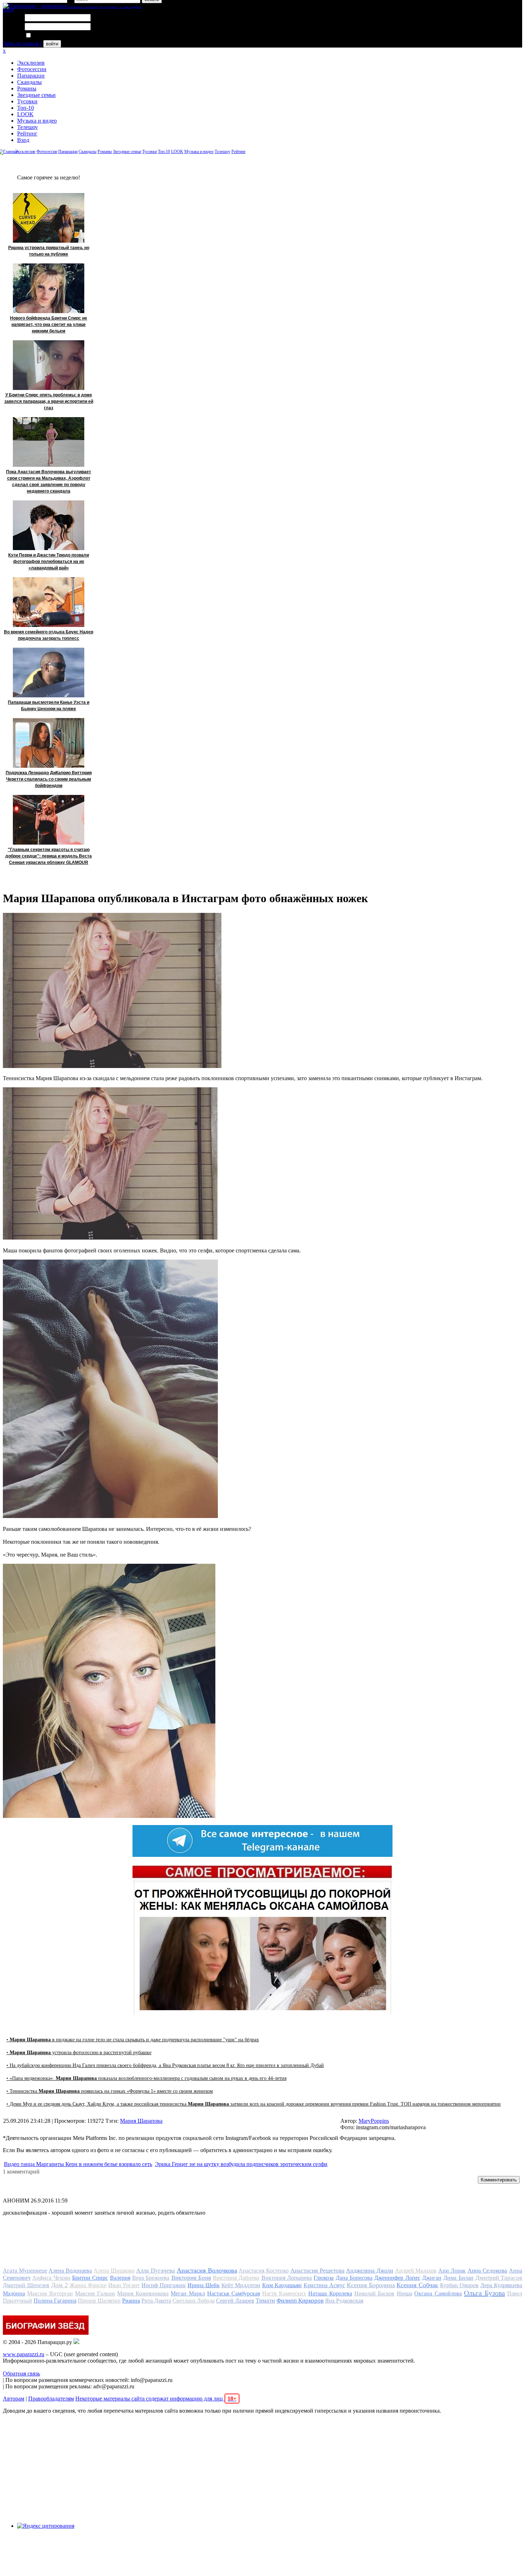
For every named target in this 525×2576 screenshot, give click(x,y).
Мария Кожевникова (143, 2293)
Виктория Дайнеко (236, 2278)
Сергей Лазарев (235, 2301)
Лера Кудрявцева (501, 2285)
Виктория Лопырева (287, 2278)
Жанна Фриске (88, 2285)
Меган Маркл (188, 2293)
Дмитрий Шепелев (26, 2285)
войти (52, 44)
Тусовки (27, 101)
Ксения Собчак (417, 2285)
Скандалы (29, 82)
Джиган (432, 2278)
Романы (27, 88)
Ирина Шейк (204, 2285)
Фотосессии (32, 69)
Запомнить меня (52, 36)
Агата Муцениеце (25, 2271)
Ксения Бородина (371, 2285)
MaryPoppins (374, 2121)
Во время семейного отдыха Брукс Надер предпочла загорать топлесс (49, 635)
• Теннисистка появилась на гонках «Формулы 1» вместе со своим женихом (110, 2091)
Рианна (131, 2301)
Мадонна (14, 2293)
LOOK (25, 114)
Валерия (120, 2278)
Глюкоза (324, 2278)
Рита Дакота (156, 2301)
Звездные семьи (36, 95)
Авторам (14, 2399)
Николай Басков (374, 2293)
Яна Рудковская (344, 2301)
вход (8, 9)
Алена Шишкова (114, 2271)
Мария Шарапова (141, 2121)
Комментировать (499, 2180)
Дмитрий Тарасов (499, 2278)
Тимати (265, 2301)
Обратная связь (21, 2374)
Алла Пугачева (156, 2271)
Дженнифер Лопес (397, 2278)
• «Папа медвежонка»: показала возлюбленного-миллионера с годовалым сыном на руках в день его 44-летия (146, 2078)
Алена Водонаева (70, 2271)
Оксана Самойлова (438, 2293)
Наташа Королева (330, 2293)
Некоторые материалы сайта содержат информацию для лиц (156, 2399)
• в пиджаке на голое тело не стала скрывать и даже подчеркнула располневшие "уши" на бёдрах (133, 2040)
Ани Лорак (452, 2271)
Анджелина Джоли (370, 2271)
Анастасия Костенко (264, 2271)
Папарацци (31, 76)
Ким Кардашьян (282, 2285)
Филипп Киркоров (300, 2301)
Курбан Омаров (459, 2285)
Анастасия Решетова (317, 2271)
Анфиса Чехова (51, 2278)
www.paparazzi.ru (24, 2354)
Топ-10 (26, 108)
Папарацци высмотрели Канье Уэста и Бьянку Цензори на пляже (49, 706)
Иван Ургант (124, 2285)
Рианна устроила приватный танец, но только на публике (49, 251)
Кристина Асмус (324, 2285)
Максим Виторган (50, 2293)
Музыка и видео (37, 121)
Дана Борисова (354, 2278)
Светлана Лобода (194, 2301)
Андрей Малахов (416, 2271)
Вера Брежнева (151, 2278)
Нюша (404, 2293)
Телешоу (27, 127)
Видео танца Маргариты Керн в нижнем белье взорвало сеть (78, 2164)
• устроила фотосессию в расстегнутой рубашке (79, 2053)
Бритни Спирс (90, 2278)
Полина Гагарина (55, 2301)
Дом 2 (59, 2285)
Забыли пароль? (22, 43)
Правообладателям (51, 2399)
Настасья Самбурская (233, 2293)
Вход (23, 140)
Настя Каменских (284, 2293)
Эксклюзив (31, 63)
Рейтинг (27, 134)
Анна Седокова (487, 2271)
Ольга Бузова (484, 2293)
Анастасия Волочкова (207, 2270)
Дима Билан (458, 2278)
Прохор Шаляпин (99, 2301)
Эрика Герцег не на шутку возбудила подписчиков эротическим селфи (241, 2164)
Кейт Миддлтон (241, 2285)
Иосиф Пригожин (164, 2285)
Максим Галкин (95, 2293)
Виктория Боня (191, 2278)
